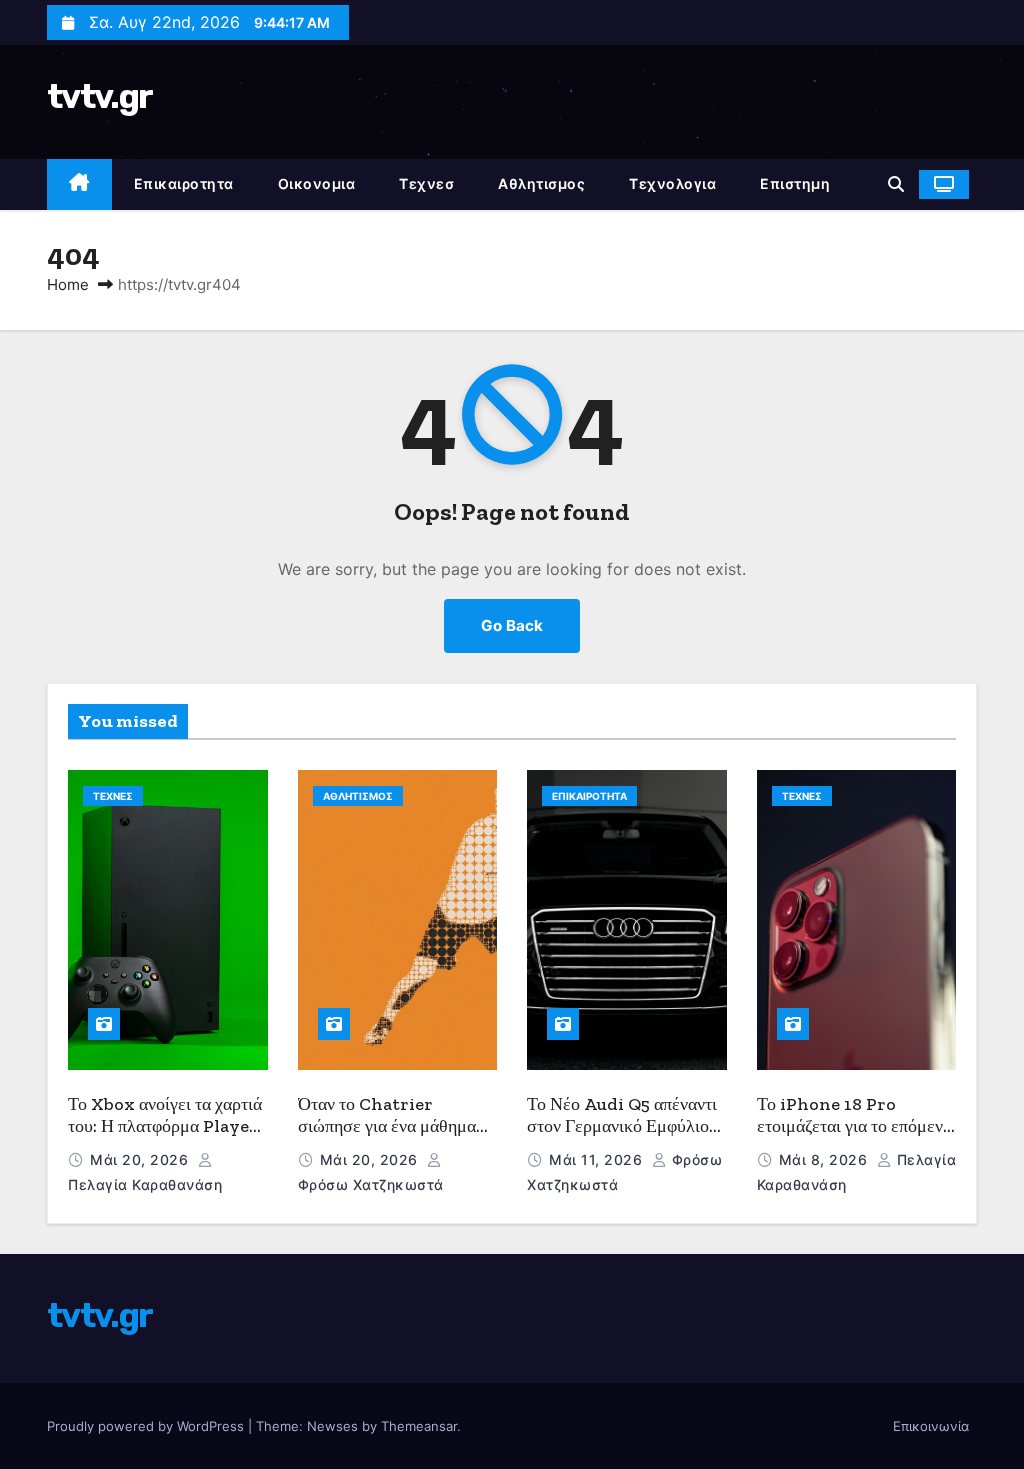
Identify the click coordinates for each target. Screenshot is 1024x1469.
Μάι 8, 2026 (825, 1159)
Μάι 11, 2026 (598, 1159)
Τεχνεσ (426, 183)
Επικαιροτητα (184, 183)
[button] (896, 184)
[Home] (79, 184)
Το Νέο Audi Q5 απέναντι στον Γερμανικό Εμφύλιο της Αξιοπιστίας (622, 1126)
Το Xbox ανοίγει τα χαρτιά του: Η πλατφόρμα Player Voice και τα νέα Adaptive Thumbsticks (165, 1138)
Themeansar (419, 1426)
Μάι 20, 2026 (141, 1159)
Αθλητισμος (541, 183)
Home (68, 284)
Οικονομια (317, 183)
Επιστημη (795, 183)
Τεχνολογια (672, 183)
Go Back (512, 625)
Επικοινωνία (931, 1426)
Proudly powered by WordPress (147, 1426)
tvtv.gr (99, 96)
